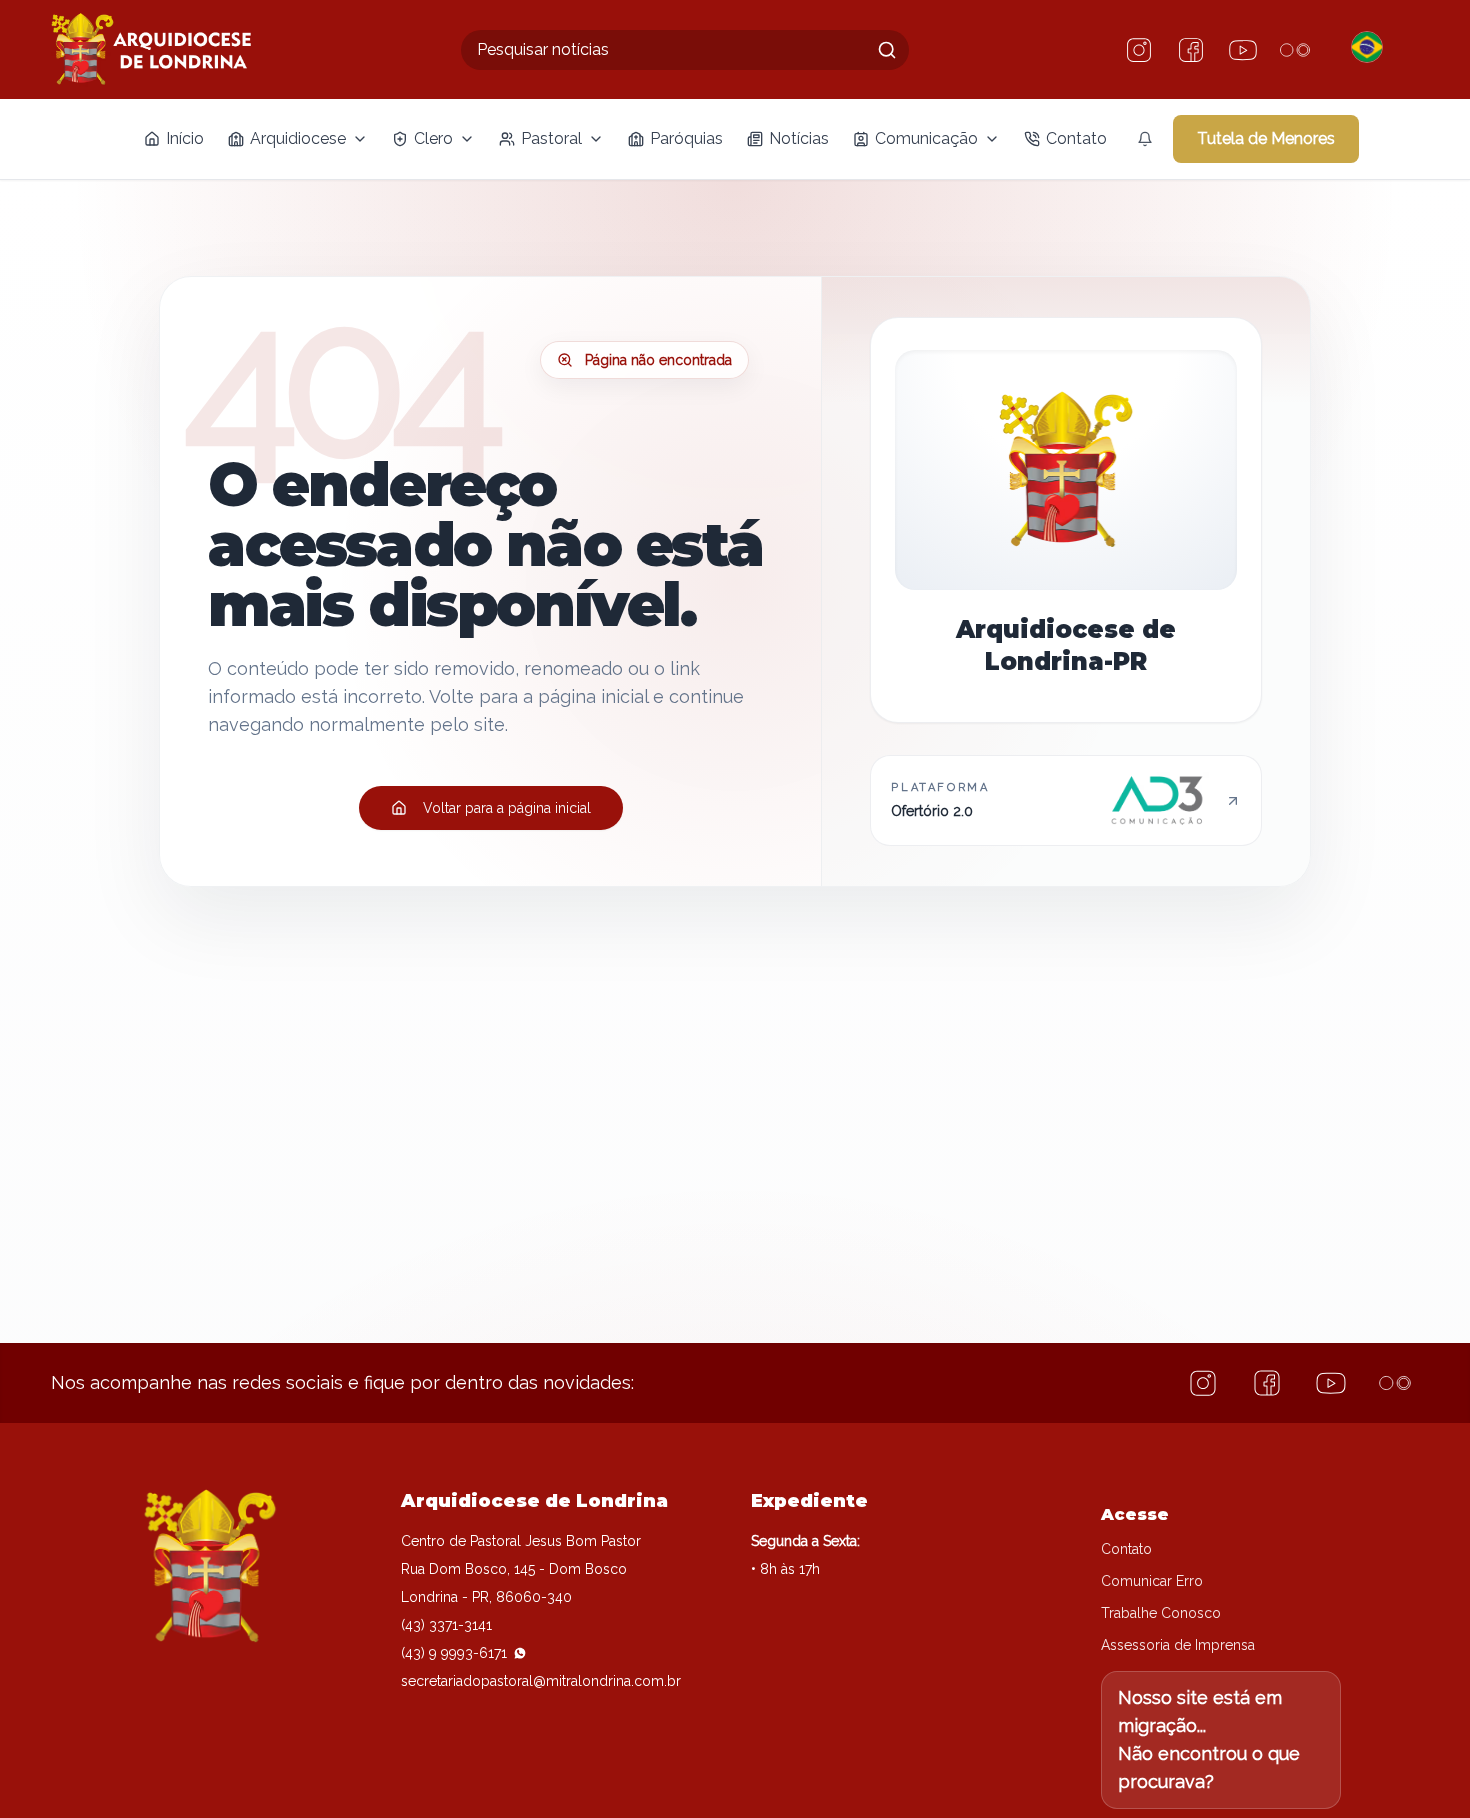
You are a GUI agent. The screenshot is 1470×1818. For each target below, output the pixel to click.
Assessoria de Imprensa (1178, 1645)
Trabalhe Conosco (1161, 1613)
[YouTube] (1243, 50)
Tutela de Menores (1266, 138)
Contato (1076, 138)
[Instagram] (1139, 50)
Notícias (799, 138)
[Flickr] (1295, 50)
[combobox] (685, 50)
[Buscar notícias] (887, 50)
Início (185, 138)
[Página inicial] (151, 49)
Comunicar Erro (1152, 1581)
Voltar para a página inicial (507, 808)
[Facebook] (1191, 50)
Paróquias (686, 138)
